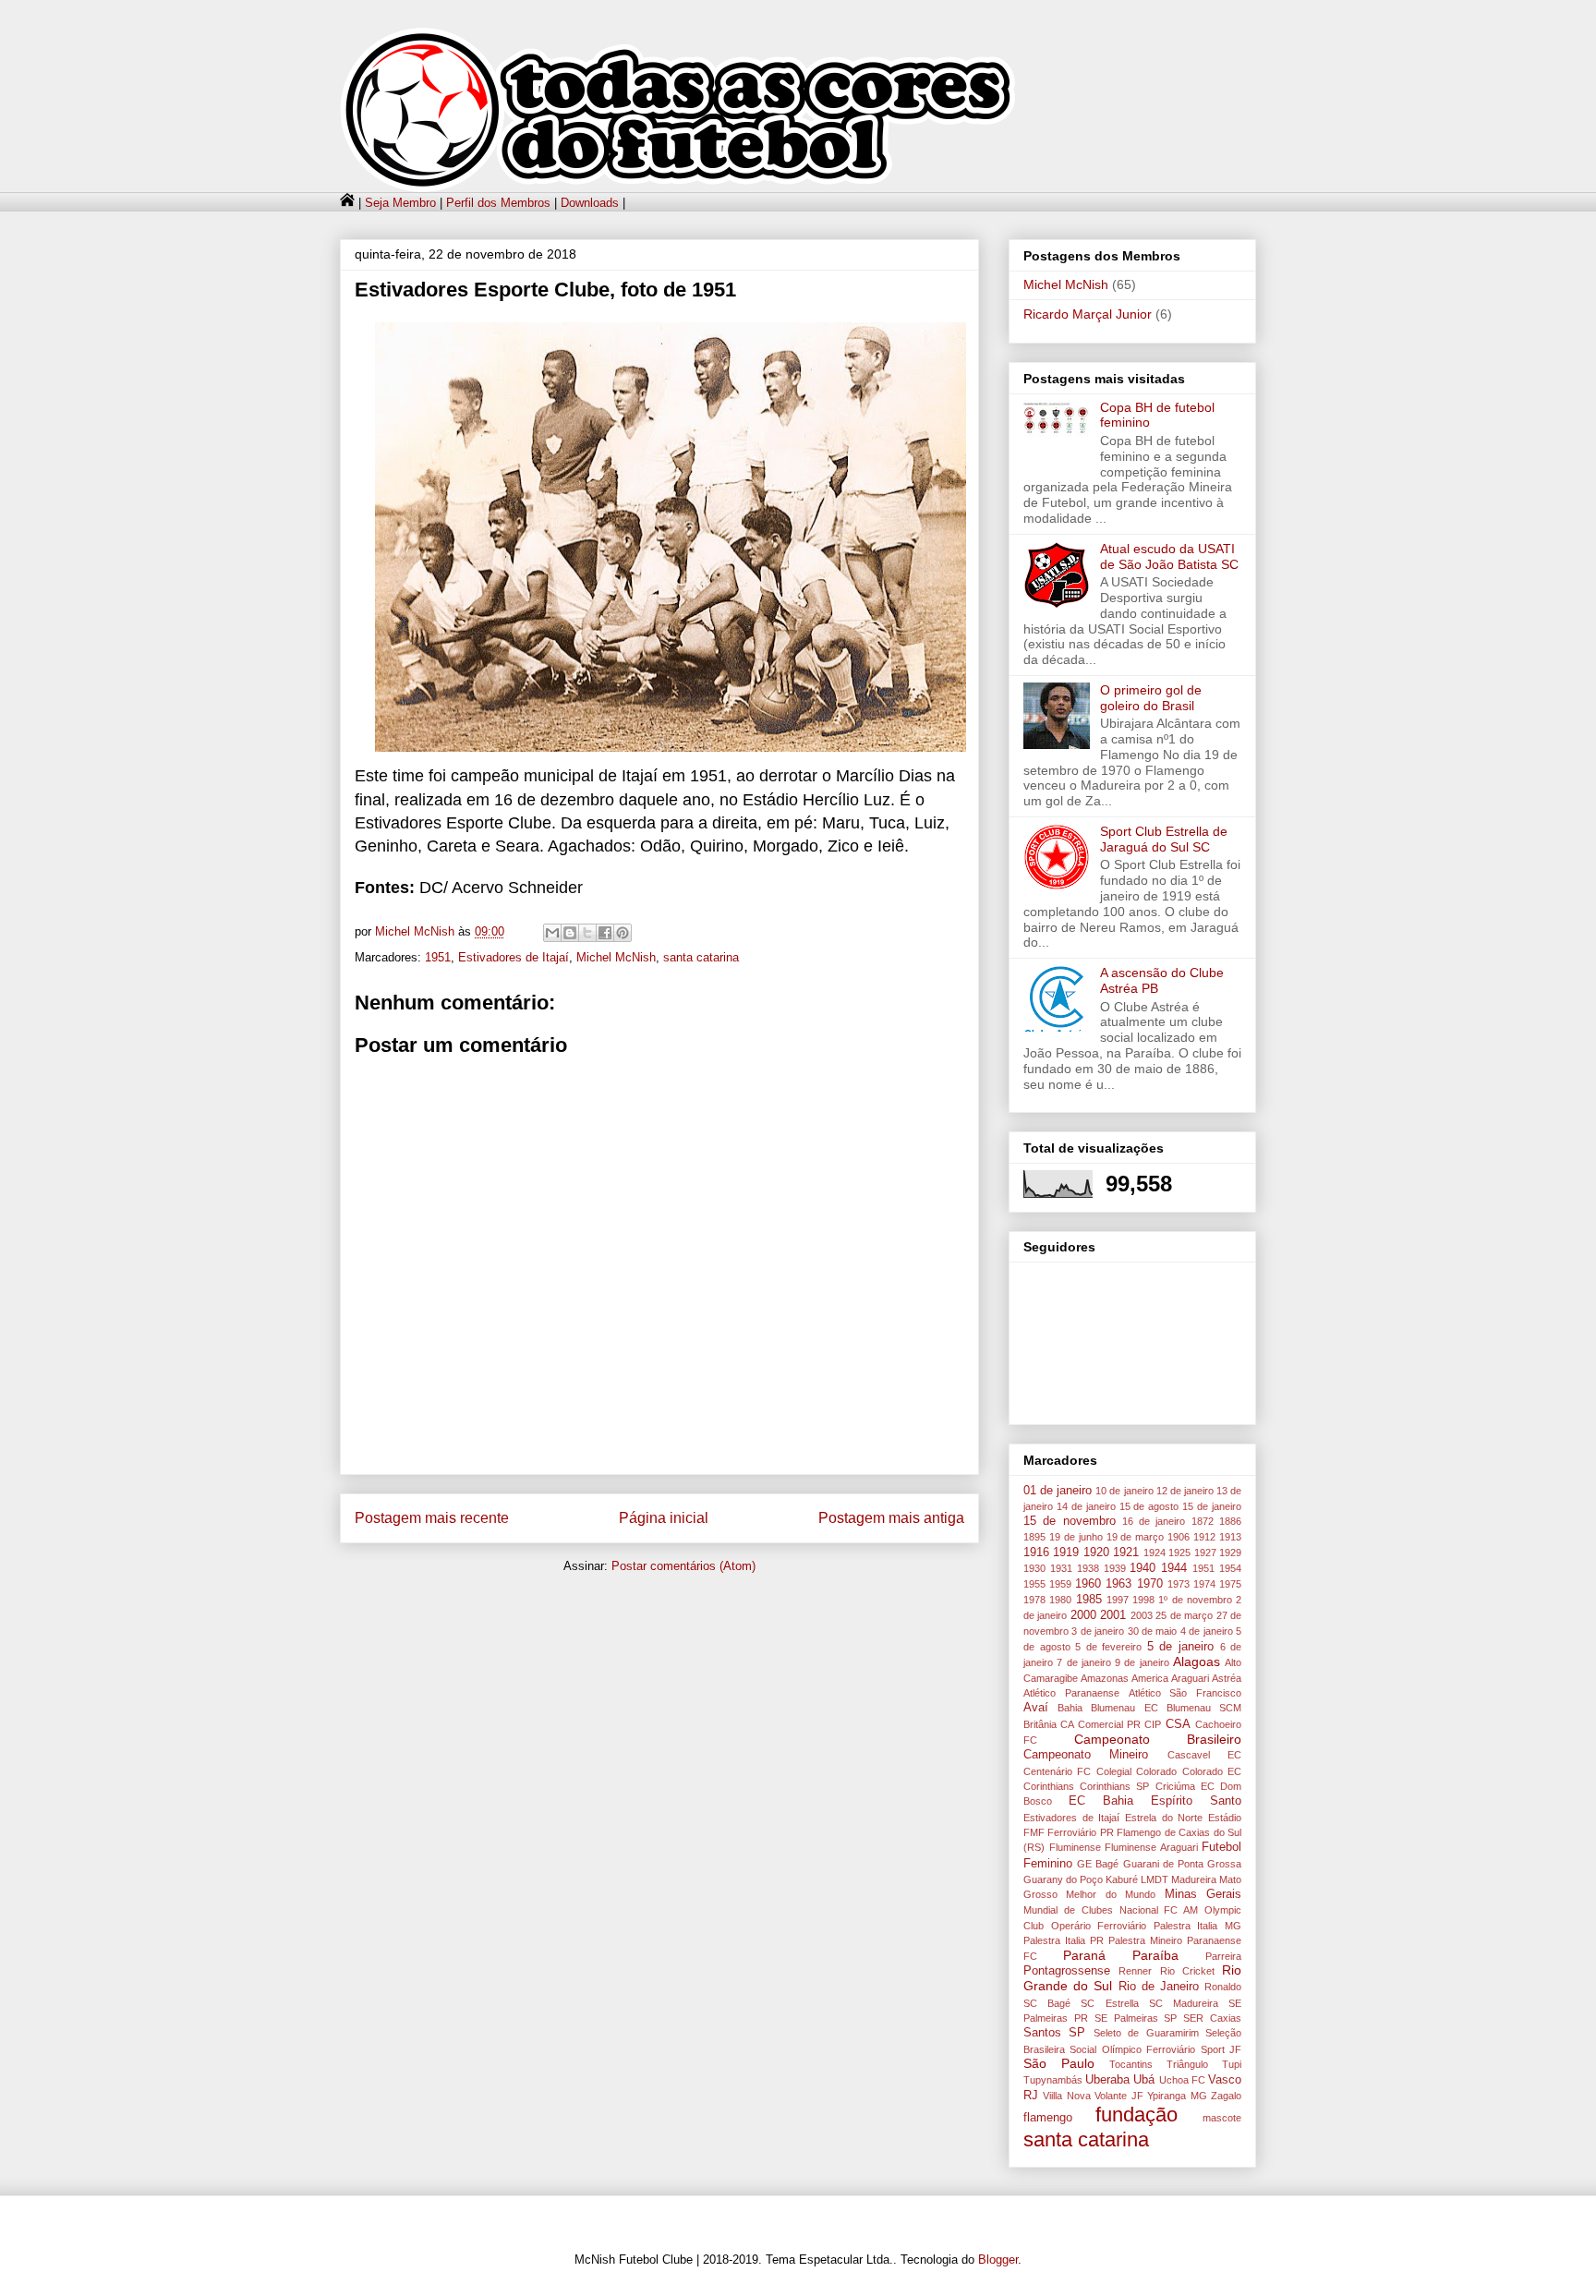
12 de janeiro (1185, 1491)
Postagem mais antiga (891, 1518)
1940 (1143, 1568)
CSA (1178, 1724)
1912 (1204, 1537)
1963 (1118, 1584)
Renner (1135, 1971)
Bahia (1070, 1708)
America (1150, 1678)
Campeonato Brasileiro (1158, 1739)
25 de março (1184, 1615)
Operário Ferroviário (1099, 1926)
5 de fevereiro (1108, 1647)
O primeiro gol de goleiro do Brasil (1151, 698)
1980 (1060, 1600)
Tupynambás (1053, 2080)
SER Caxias (1212, 2018)
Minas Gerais (1203, 1894)
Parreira (1223, 1956)
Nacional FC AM (1159, 1910)
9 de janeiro (1142, 1662)
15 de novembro (1070, 1521)
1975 (1230, 1584)
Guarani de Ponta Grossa (1183, 1864)
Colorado (1156, 1771)
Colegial (1114, 1771)
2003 (1142, 1615)
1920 (1096, 1553)
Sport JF (1221, 2049)
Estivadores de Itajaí (514, 957)
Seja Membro (400, 203)
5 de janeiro (1180, 1647)
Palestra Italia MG (1197, 1926)
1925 (1179, 1553)
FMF (1034, 1832)
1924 (1155, 1553)
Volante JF (1118, 2096)
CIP (1153, 1724)
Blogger (998, 2260)
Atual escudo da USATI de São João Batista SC (1169, 556)
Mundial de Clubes (1068, 1910)
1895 (1034, 1537)
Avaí (1036, 1708)
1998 (1143, 1600)
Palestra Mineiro (1145, 1940)
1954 (1230, 1568)
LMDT (1155, 1879)
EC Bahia (1101, 1801)
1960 (1088, 1584)
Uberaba (1107, 2080)
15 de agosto (1149, 1506)
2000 (1083, 1615)
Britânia (1040, 1724)
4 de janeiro (1207, 1631)
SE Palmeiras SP (1136, 2018)
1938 (1088, 1568)
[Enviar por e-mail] (552, 933)
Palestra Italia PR (1064, 1940)
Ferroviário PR (1080, 1832)
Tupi (1232, 2064)
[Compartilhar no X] (587, 933)
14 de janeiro (1086, 1506)
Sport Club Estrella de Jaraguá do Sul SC (1164, 839)
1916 (1036, 1553)
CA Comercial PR (1100, 1724)
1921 (1126, 1553)
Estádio (1225, 1818)
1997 (1118, 1600)
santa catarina (701, 957)
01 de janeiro (1058, 1491)
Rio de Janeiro (1159, 1987)
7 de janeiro (1084, 1662)
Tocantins (1131, 2064)
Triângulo (1187, 2064)
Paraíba (1155, 1955)
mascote (1222, 2118)
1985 (1089, 1600)
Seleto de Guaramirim (1146, 2033)
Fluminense (1075, 1847)
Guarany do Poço (1063, 1879)
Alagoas (1197, 1662)
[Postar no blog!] (570, 933)
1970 (1150, 1584)
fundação (1137, 2115)
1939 (1115, 1568)
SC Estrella (1109, 2003)
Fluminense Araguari (1151, 1847)
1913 (1230, 1537)
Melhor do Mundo (1111, 1894)
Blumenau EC (1124, 1708)
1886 (1230, 1521)
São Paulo (1059, 2063)
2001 (1113, 1615)
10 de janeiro (1124, 1491)
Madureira (1194, 1879)
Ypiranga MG (1177, 2096)
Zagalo (1226, 2096)
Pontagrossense (1067, 1971)
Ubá (1144, 2080)
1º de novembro (1195, 1600)
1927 (1205, 1553)
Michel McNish (616, 957)
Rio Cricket (1187, 1971)
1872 (1203, 1521)
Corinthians (1049, 1786)
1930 (1034, 1568)
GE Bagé (1098, 1864)
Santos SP (1054, 2033)
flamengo (1048, 2118)
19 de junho (1076, 1537)
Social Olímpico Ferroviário (1132, 2049)
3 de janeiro (1098, 1631)
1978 (1034, 1600)
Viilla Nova (1066, 2096)
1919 (1066, 1553)
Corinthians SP (1114, 1786)
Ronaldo (1223, 1987)
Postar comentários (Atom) (683, 1566)
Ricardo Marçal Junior (1088, 314)
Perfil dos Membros (498, 203)
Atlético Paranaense (1071, 1693)
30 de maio (1153, 1631)
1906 (1179, 1537)
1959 (1060, 1584)
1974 (1204, 1584)
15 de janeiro (1212, 1506)
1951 (438, 957)
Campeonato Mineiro (1086, 1755)
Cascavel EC (1204, 1755)
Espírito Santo (1196, 1801)
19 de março (1136, 1537)
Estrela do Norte (1164, 1818)
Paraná (1084, 1955)
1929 (1230, 1553)
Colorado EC (1212, 1771)
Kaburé (1122, 1879)
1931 (1061, 1568)
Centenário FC (1057, 1771)
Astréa (1227, 1678)
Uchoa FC (1182, 2080)
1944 (1174, 1568)
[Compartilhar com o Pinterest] (623, 933)
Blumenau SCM (1204, 1708)
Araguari (1190, 1678)
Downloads (590, 203)
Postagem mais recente (432, 1518)
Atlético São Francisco (1185, 1693)
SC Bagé (1047, 2003)
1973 (1179, 1584)
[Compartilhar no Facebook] (605, 933)
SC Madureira (1184, 2003)
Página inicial (664, 1518)
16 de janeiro (1154, 1521)
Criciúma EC (1185, 1786)
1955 (1034, 1584)
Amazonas (1105, 1678)
